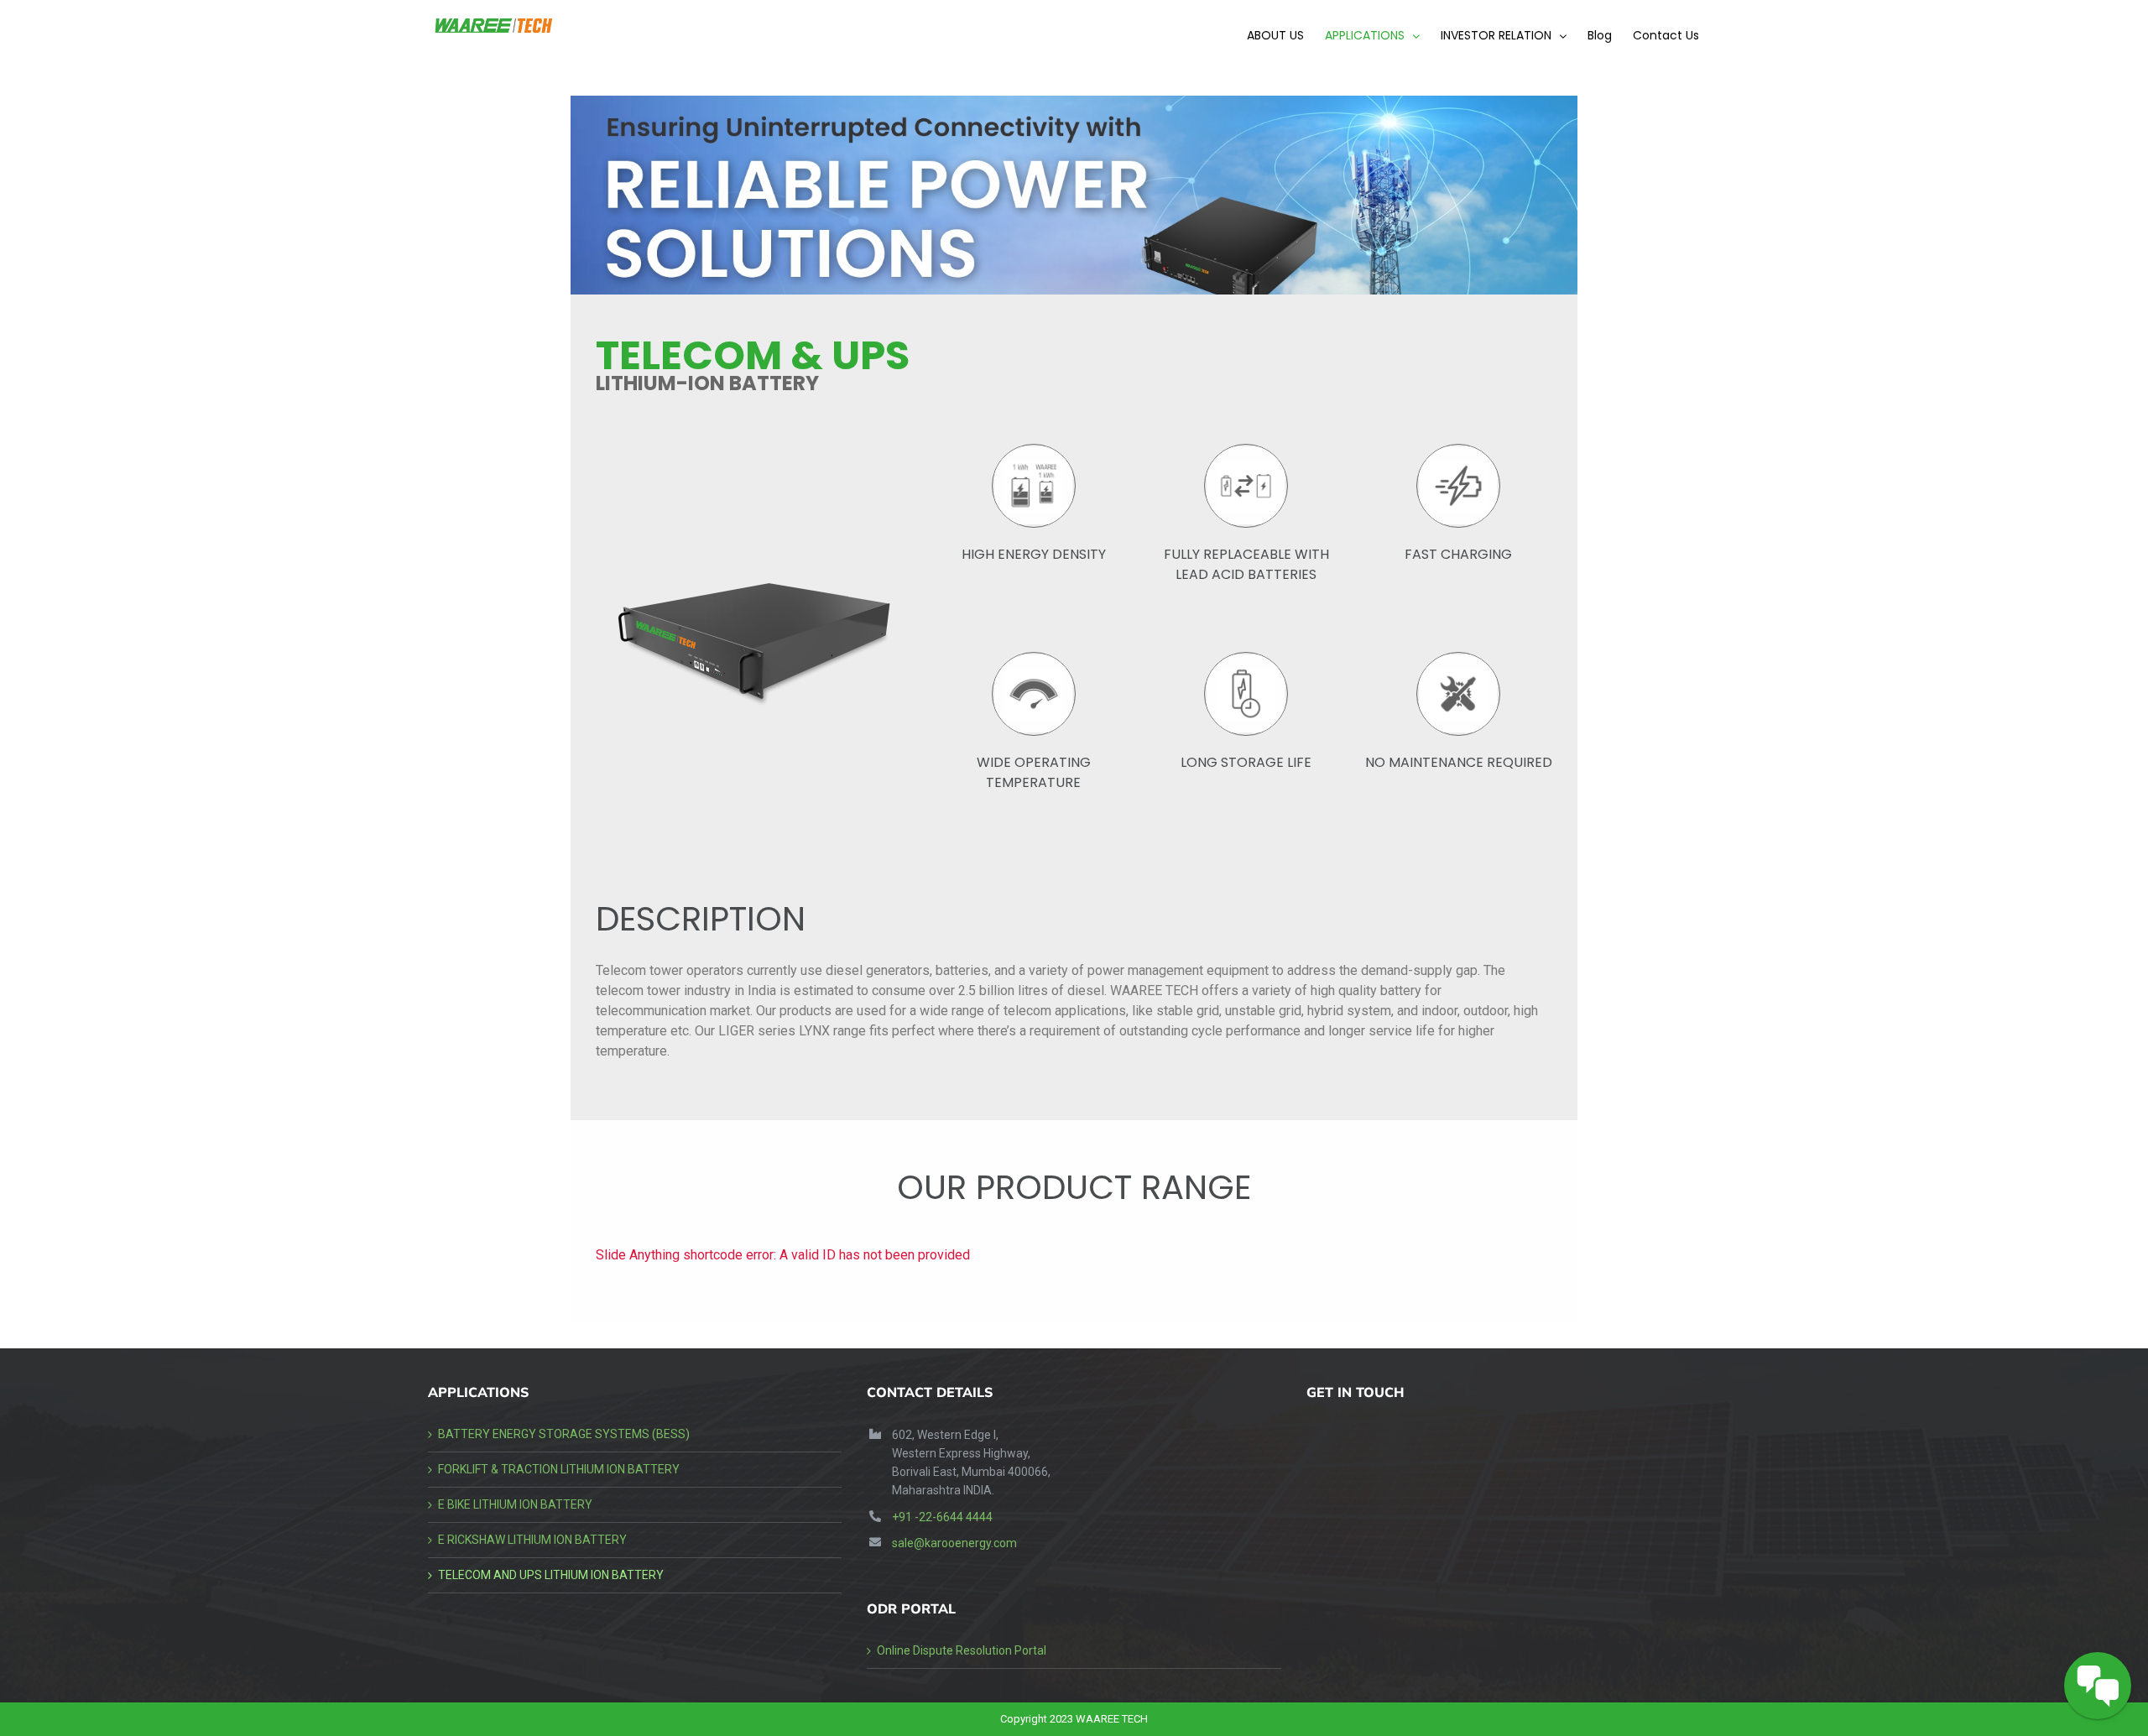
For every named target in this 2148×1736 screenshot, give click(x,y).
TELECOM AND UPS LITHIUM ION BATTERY (551, 1575)
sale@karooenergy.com (954, 1543)
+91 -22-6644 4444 (942, 1517)
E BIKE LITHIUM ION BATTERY (515, 1504)
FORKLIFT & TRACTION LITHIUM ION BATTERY (559, 1469)
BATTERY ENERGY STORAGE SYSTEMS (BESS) (564, 1434)
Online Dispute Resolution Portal (962, 1650)
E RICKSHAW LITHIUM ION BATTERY (532, 1540)
